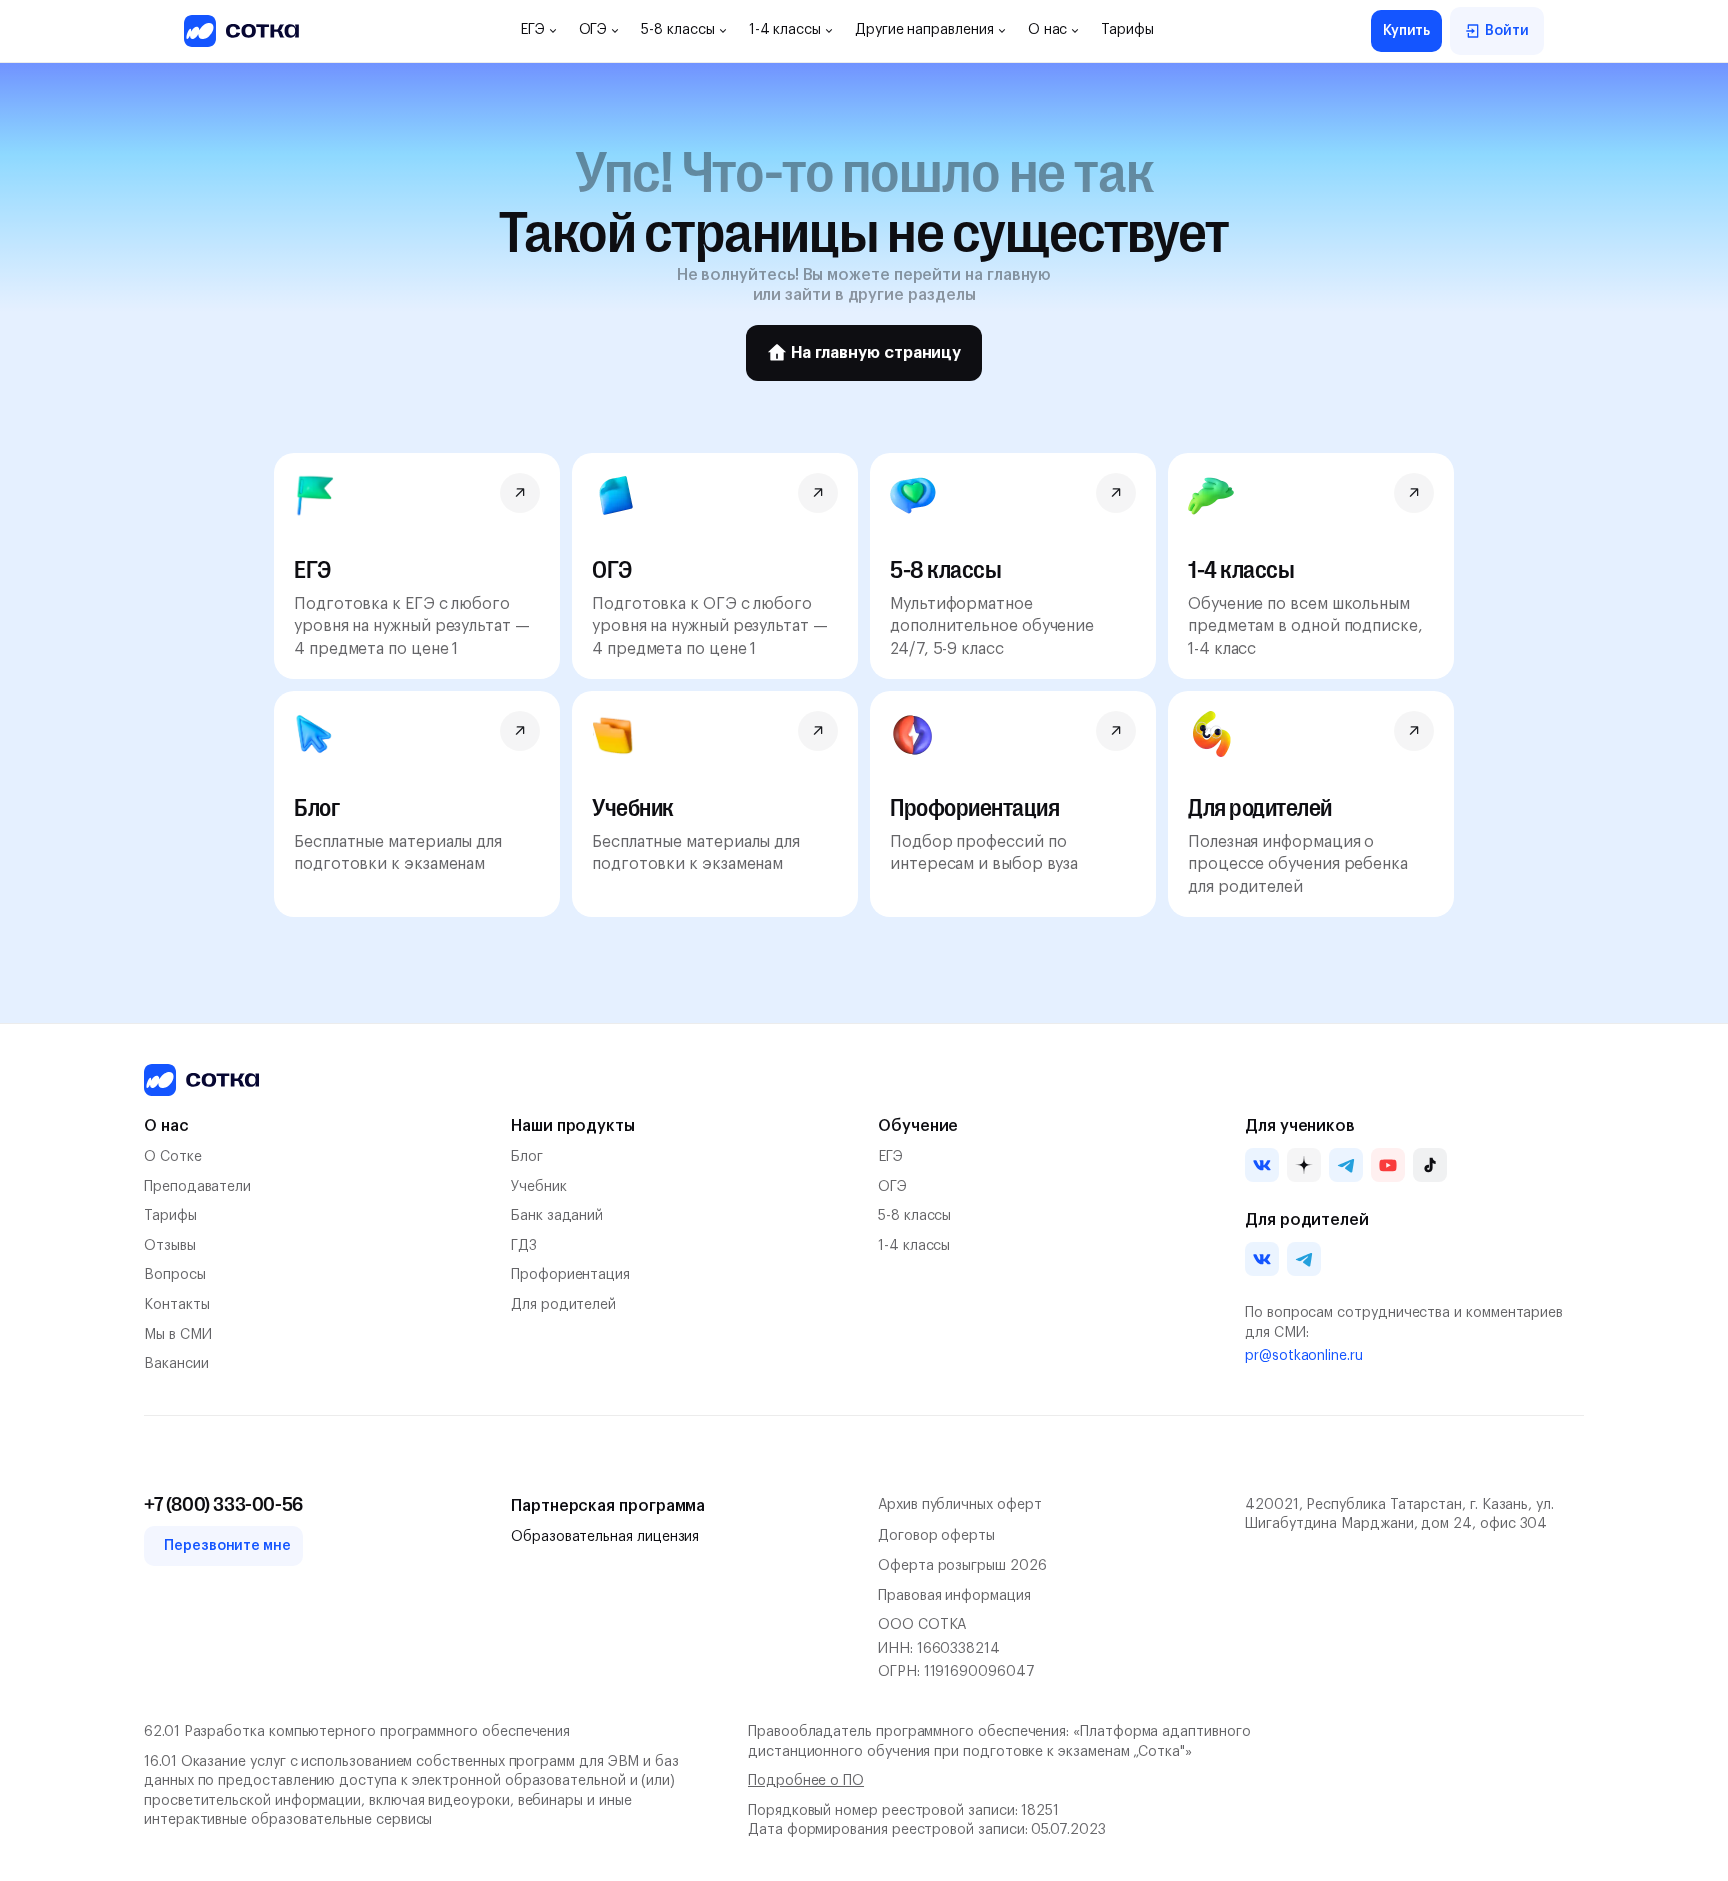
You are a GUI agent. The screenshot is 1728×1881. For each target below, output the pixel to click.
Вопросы (175, 1275)
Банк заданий (557, 1216)
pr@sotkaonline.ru (1304, 1356)
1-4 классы (914, 1246)
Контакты (176, 1305)
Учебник (539, 1187)
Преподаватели (197, 1187)
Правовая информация (954, 1596)
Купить (1407, 31)
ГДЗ (524, 1246)
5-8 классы (914, 1216)
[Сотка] (201, 1080)
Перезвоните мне (227, 1546)
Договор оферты (936, 1536)
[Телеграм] (1346, 1165)
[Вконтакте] (1262, 1165)
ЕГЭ (890, 1157)
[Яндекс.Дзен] (1304, 1165)
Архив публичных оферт (960, 1505)
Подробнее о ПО (806, 1781)
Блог (527, 1157)
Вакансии (176, 1364)
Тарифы (170, 1216)
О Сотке (173, 1157)
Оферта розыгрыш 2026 (962, 1566)
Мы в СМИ (177, 1335)
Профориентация (570, 1275)
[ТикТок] (1430, 1165)
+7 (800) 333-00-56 (223, 1505)
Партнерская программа (608, 1506)
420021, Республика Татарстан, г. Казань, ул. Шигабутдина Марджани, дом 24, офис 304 (1399, 1515)
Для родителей (563, 1305)
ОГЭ (892, 1187)
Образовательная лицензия (605, 1537)
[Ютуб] (1388, 1165)
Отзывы (170, 1246)
